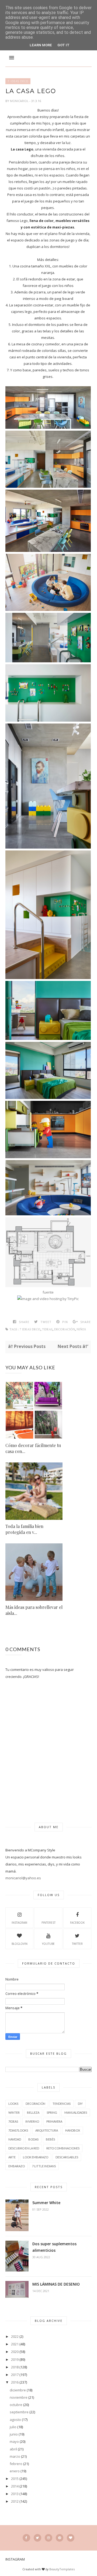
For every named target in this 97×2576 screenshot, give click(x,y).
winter (14, 2112)
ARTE (12, 2157)
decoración (65, 1329)
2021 (15, 2344)
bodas (33, 2139)
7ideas (47, 1329)
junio (14, 2434)
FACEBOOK (77, 1923)
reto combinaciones (63, 2148)
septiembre (19, 2412)
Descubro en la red (24, 2148)
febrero (16, 2464)
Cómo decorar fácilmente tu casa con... (33, 1448)
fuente (48, 1292)
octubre (16, 2405)
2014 (15, 2486)
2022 (15, 2336)
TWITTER (77, 1944)
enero (15, 2471)
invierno (32, 2121)
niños (81, 1329)
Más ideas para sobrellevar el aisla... (34, 1610)
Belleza (33, 2112)
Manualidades (76, 2112)
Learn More (41, 45)
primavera (54, 2121)
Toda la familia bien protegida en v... (24, 1529)
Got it (63, 45)
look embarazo (36, 2157)
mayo (14, 2441)
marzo (15, 2456)
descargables (67, 2157)
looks (13, 2104)
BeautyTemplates (62, 2569)
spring (52, 2112)
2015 (15, 2479)
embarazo (17, 2166)
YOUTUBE (48, 1944)
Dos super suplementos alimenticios (54, 2247)
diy (80, 2104)
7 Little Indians (44, 2166)
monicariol (20, 101)
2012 (15, 2501)
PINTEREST (48, 1923)
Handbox (73, 2130)
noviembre (19, 2397)
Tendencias (62, 2104)
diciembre (18, 2390)
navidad (15, 2139)
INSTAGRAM (19, 1923)
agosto (15, 2420)
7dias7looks (18, 2130)
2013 (15, 2494)
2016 (15, 2382)
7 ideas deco (18, 81)
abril (13, 2449)
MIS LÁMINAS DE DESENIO (56, 2284)
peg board (64, 299)
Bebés (50, 2139)
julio (13, 2427)
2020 (15, 2352)
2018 (15, 2367)
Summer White (46, 2203)
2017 (15, 2375)
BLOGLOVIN (20, 1944)
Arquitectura (47, 2130)
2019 (15, 2359)
